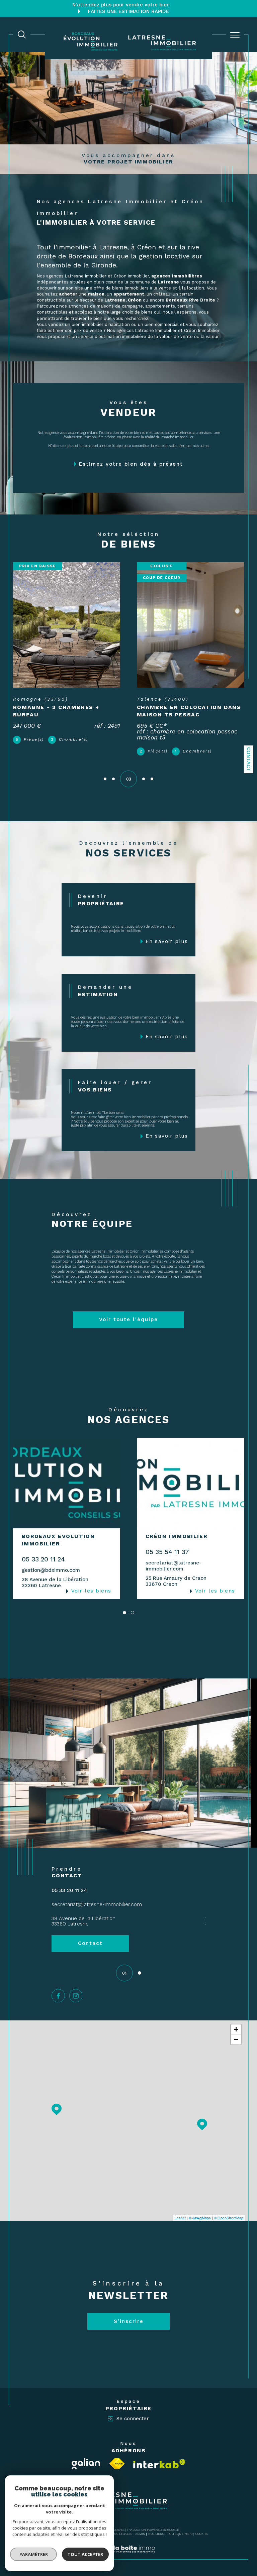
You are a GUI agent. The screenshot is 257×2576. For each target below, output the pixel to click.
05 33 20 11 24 (43, 1559)
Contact (249, 759)
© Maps (200, 2218)
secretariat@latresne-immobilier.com (174, 1566)
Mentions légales (117, 2534)
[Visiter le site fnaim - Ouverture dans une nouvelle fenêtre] (117, 2464)
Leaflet (180, 2218)
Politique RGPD (180, 2534)
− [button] (236, 2039)
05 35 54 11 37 (167, 1552)
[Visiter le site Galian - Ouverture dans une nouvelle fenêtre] (86, 2464)
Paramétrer (34, 2554)
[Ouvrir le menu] (235, 35)
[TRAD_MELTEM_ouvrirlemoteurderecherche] (22, 34)
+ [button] (236, 2029)
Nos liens (156, 2534)
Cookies (202, 2534)
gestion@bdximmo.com (51, 1570)
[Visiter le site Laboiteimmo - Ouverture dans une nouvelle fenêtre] (128, 2556)
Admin (140, 2534)
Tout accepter (85, 2554)
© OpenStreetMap (229, 2218)
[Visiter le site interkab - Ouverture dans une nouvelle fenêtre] (159, 2464)
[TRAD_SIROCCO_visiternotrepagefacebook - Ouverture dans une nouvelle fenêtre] (58, 1996)
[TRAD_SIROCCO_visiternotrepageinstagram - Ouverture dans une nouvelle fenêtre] (76, 1996)
